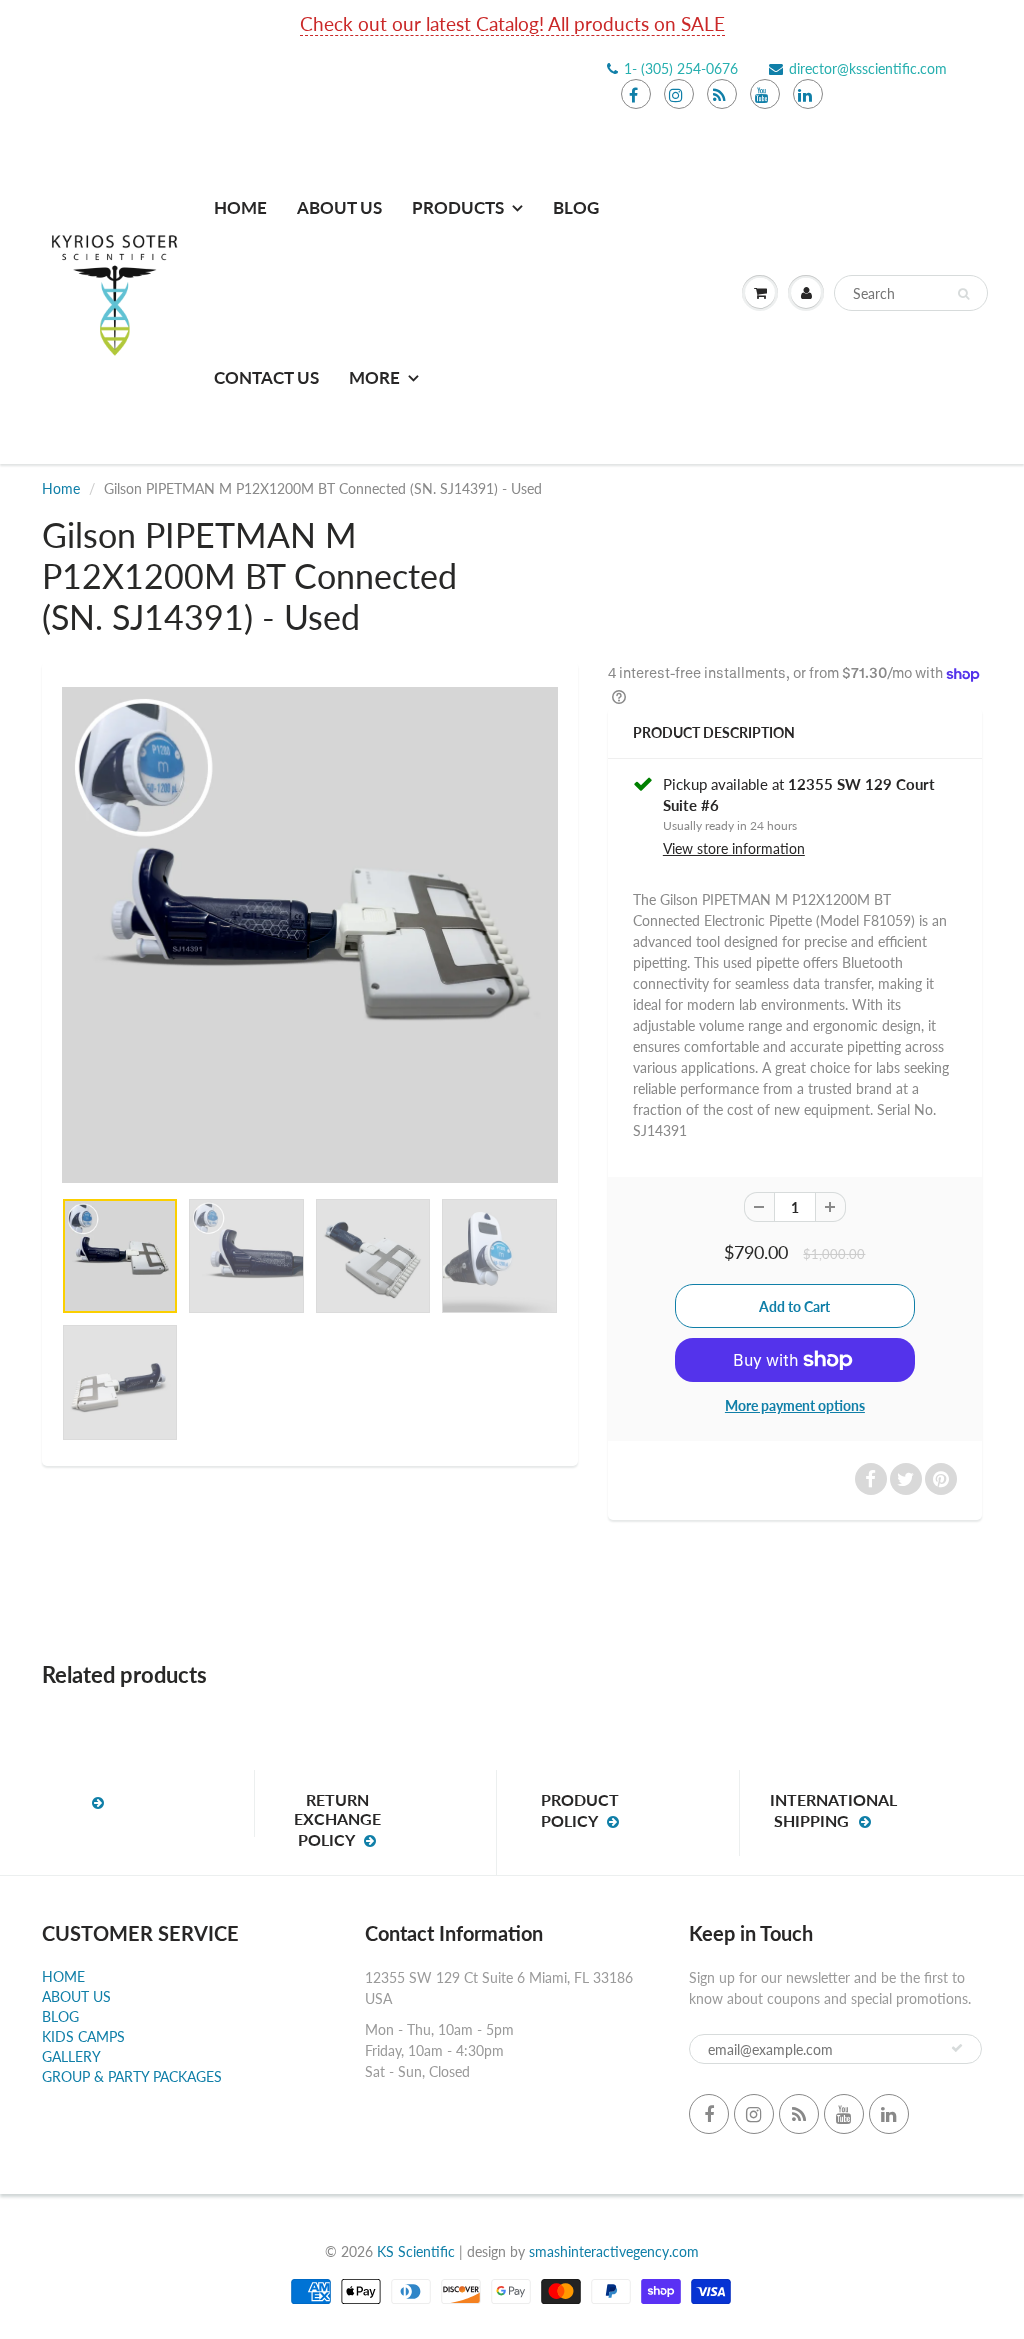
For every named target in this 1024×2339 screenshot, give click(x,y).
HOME (240, 207)
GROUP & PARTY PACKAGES (132, 2076)
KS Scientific (416, 2251)
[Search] (963, 294)
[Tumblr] (722, 94)
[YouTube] (765, 94)
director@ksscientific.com (868, 68)
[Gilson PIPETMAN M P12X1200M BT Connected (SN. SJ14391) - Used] (310, 935)
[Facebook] (636, 94)
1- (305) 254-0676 (681, 68)
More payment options (795, 1405)
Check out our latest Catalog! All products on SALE (512, 23)
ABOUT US (339, 207)
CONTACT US (266, 377)
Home (61, 488)
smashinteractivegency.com (614, 2251)
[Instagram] (679, 94)
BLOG (60, 2016)
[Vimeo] (808, 94)
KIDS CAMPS (83, 2036)
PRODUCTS (458, 207)
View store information (734, 848)
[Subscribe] (957, 2048)
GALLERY (71, 2056)
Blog (576, 207)
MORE (374, 377)
